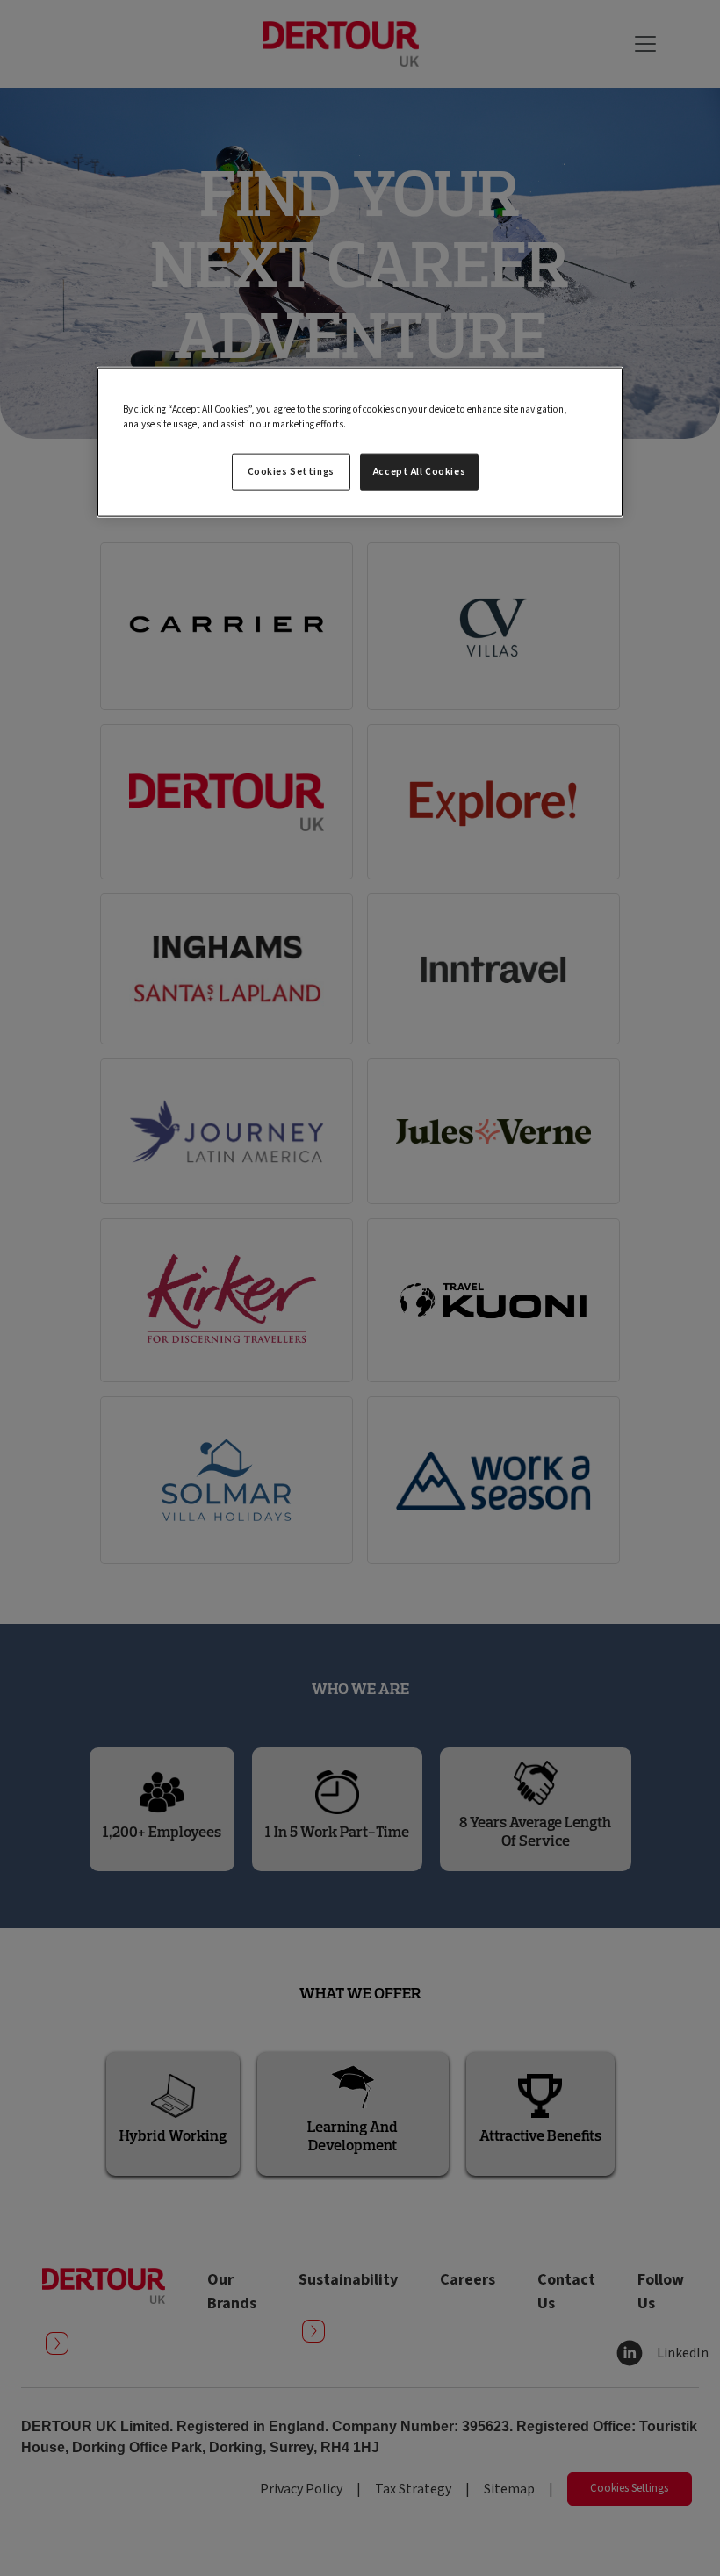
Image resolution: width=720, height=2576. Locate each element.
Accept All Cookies (419, 472)
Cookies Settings (291, 472)
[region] (360, 442)
